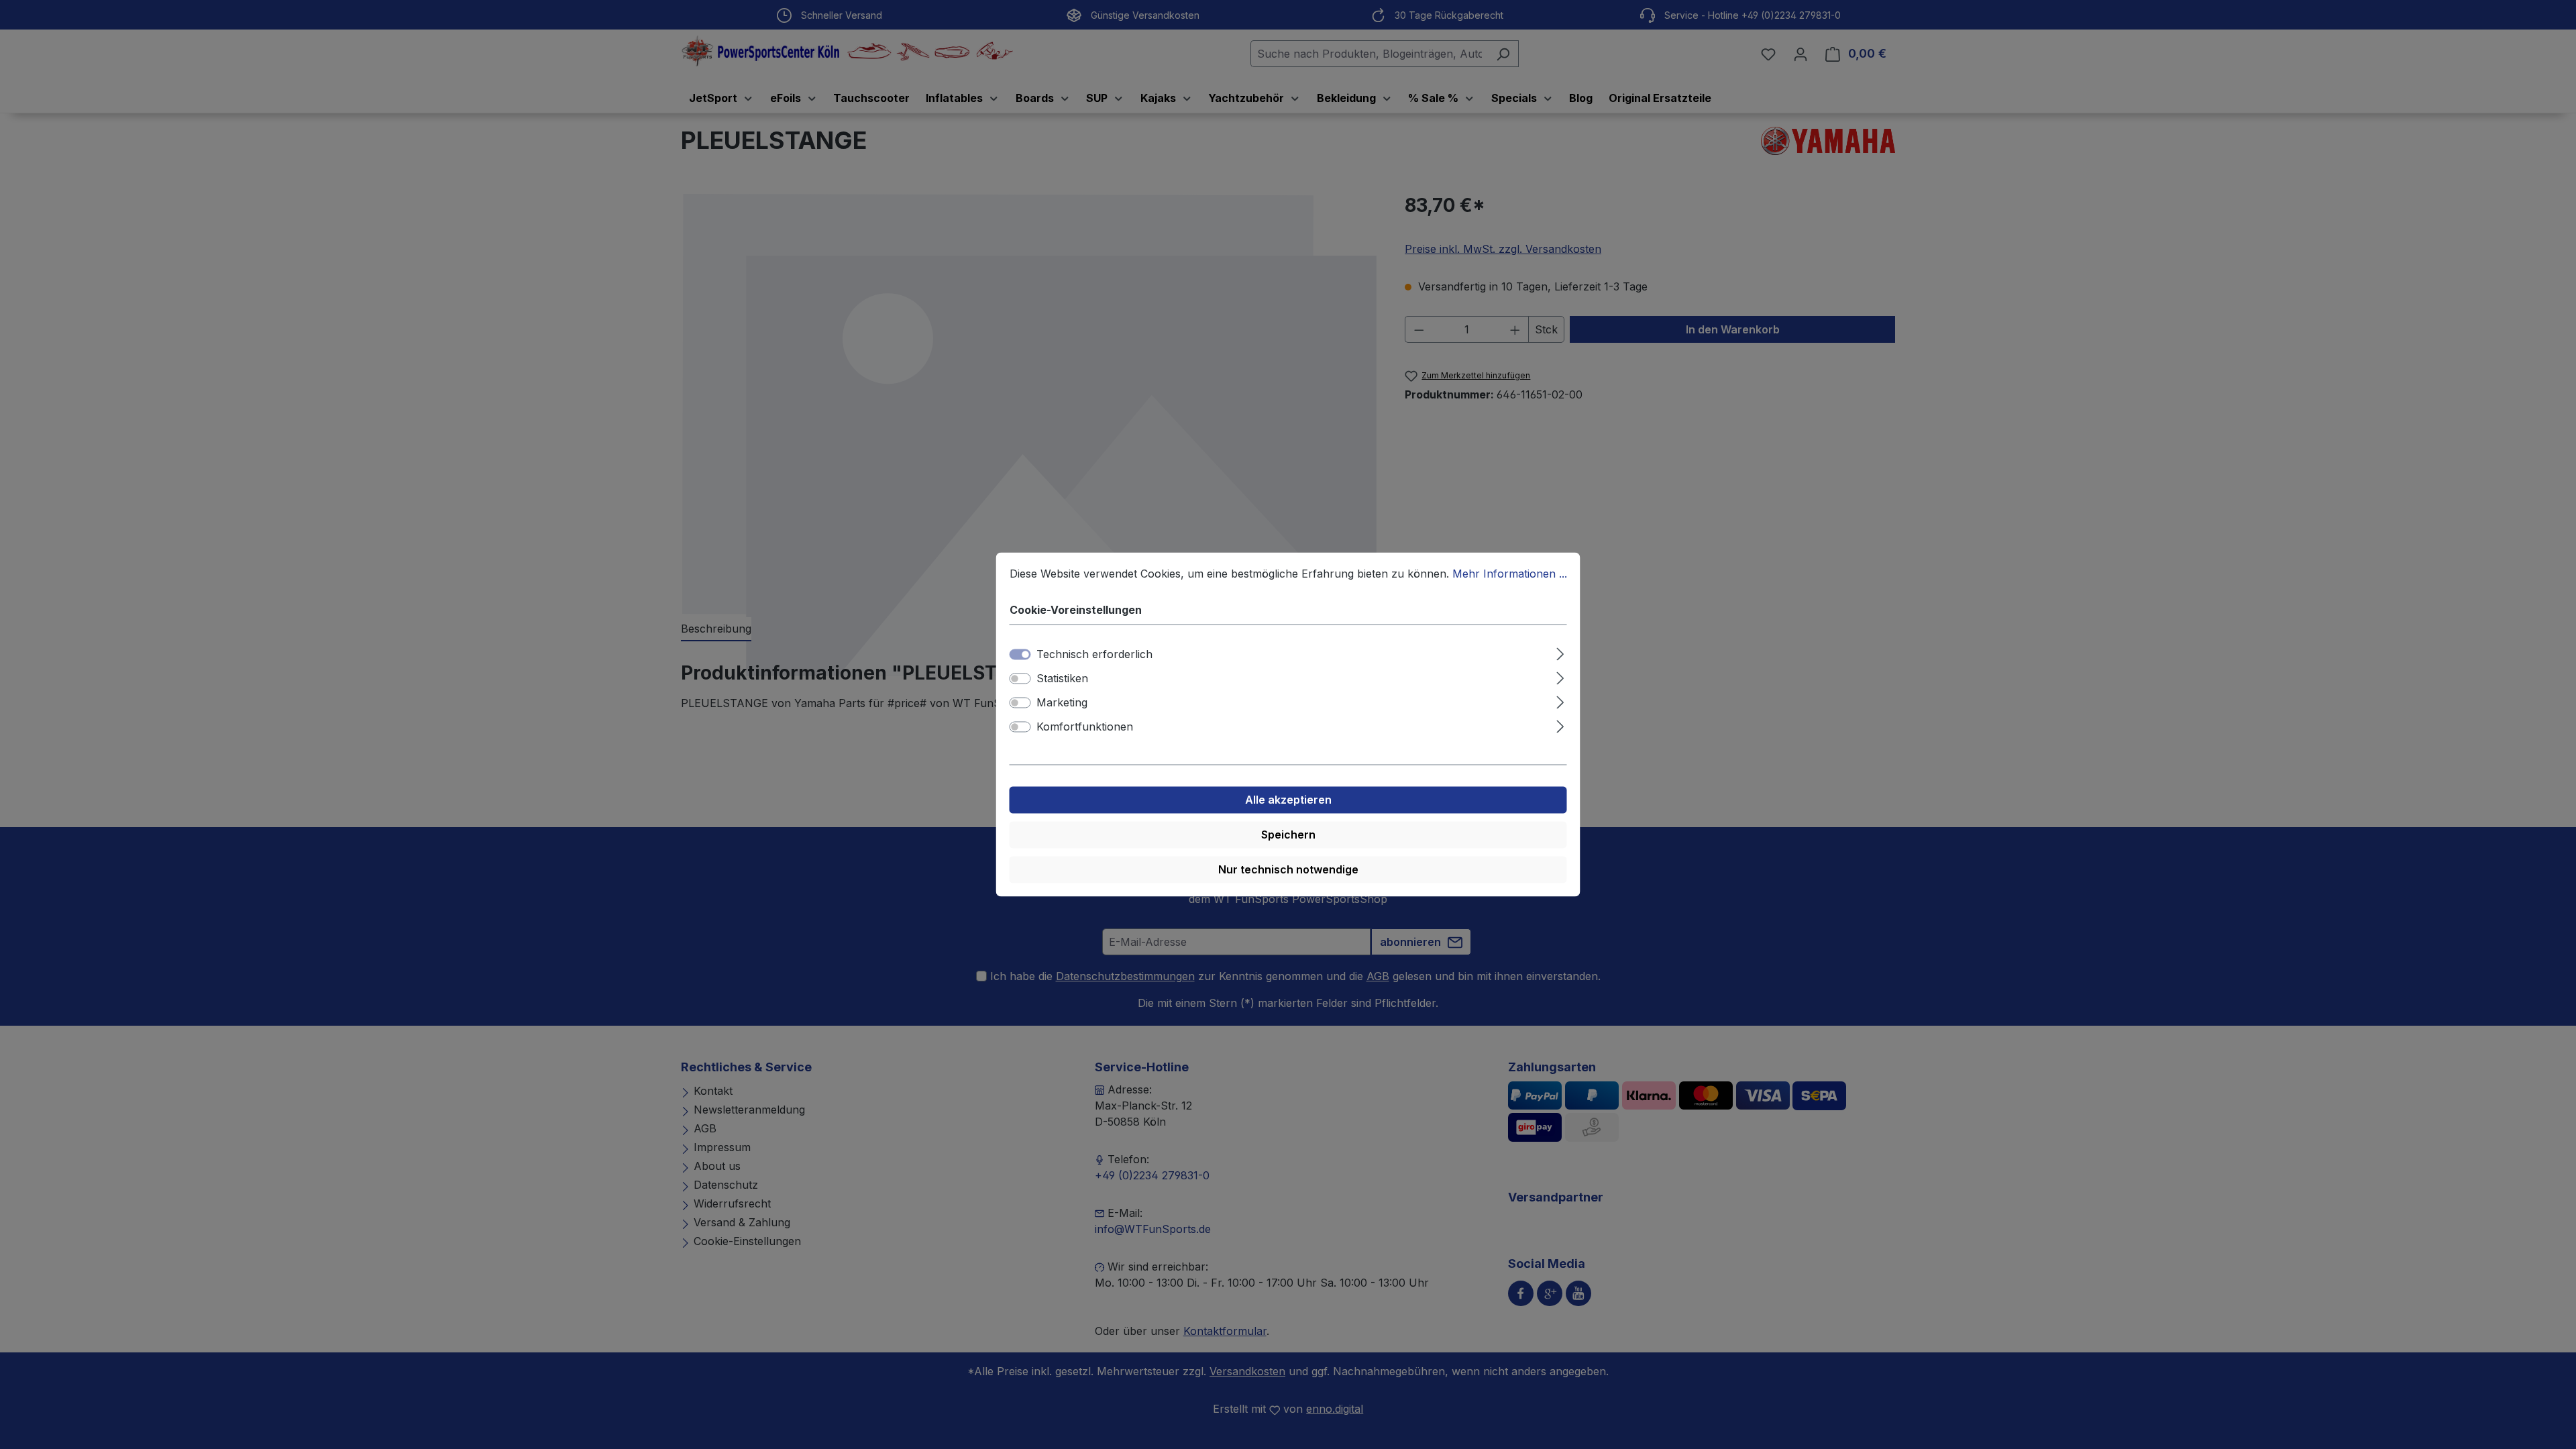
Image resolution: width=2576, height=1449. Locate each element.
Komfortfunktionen (1085, 727)
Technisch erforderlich (1094, 655)
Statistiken (1062, 679)
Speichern (1288, 835)
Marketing (1062, 703)
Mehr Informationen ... (1510, 574)
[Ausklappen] (1560, 652)
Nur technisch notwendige (1288, 870)
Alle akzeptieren (1288, 800)
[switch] (1020, 679)
